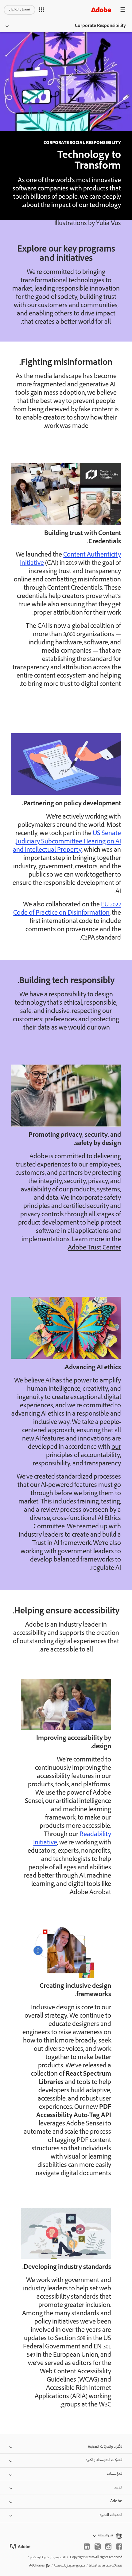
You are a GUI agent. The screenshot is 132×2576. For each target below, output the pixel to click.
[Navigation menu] (123, 10)
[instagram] (108, 2547)
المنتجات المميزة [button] (111, 2515)
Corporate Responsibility (100, 26)
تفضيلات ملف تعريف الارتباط (106, 2566)
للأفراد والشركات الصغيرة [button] (105, 2447)
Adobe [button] (116, 2502)
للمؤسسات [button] (115, 2474)
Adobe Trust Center (94, 1248)
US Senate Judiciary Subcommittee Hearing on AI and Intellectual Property (67, 842)
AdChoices (37, 2566)
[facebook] (119, 2547)
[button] (41, 10)
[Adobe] (101, 10)
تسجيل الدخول (19, 10)
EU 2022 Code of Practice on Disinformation (67, 909)
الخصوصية (59, 2557)
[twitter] (98, 2547)
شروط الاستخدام (39, 2557)
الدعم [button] (118, 2488)
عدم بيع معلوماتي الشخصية (70, 2566)
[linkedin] (87, 2547)
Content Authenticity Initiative (70, 559)
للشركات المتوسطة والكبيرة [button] (104, 2460)
